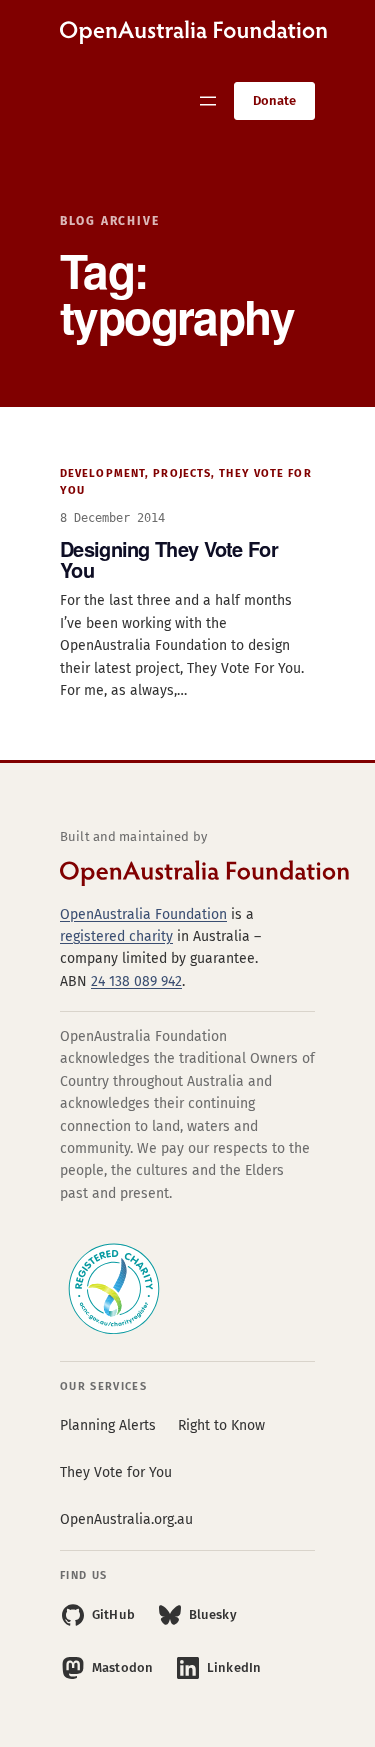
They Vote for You (116, 1472)
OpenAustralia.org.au (126, 1519)
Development (102, 473)
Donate (274, 100)
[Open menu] (208, 101)
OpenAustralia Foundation (143, 914)
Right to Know (221, 1425)
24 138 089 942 (136, 981)
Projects (182, 473)
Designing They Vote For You (169, 559)
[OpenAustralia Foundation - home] (193, 32)
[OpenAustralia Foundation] (187, 873)
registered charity (116, 936)
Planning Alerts (108, 1425)
